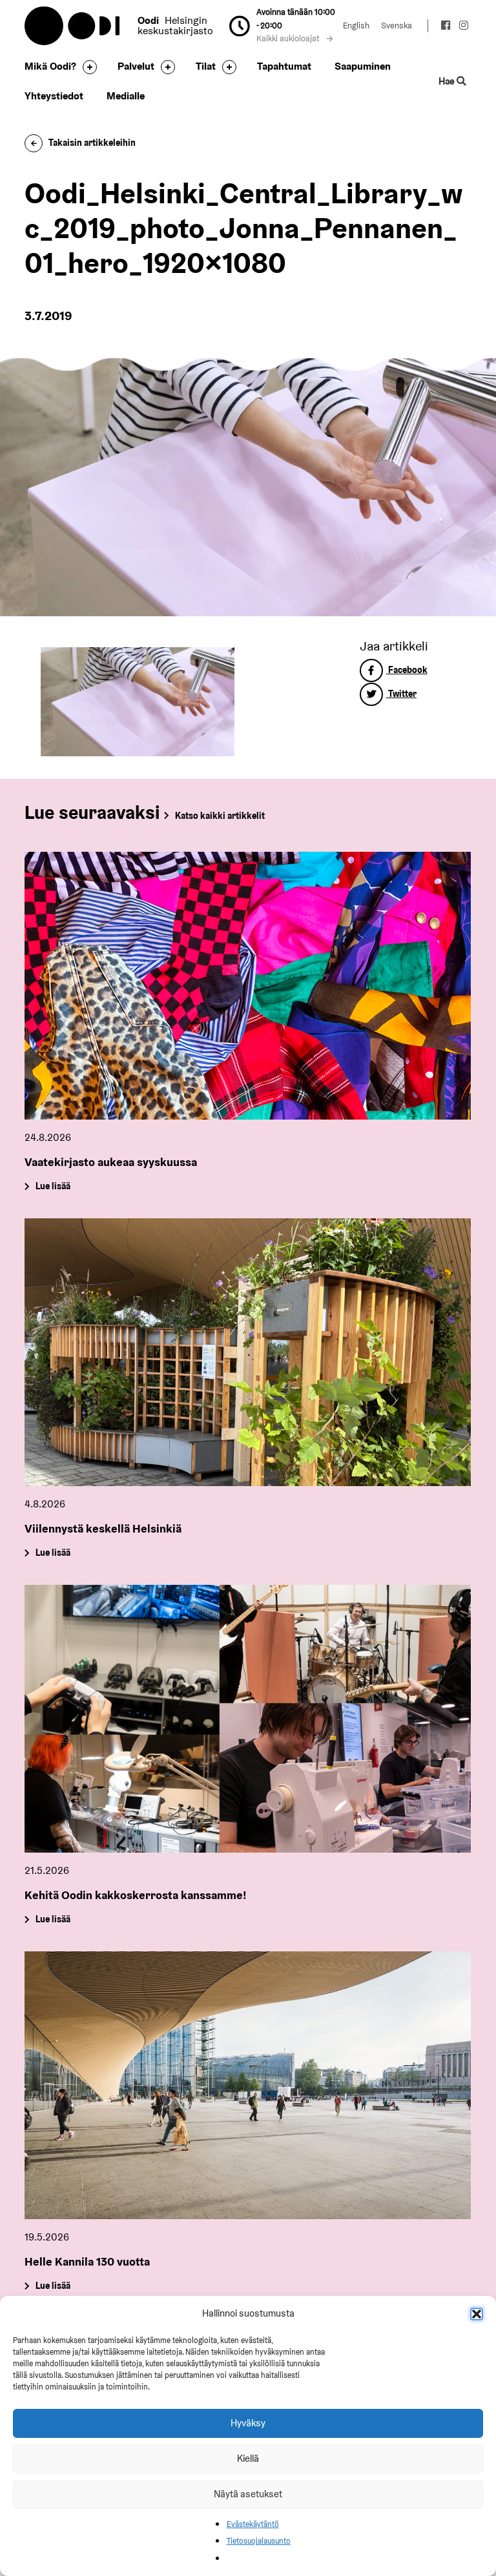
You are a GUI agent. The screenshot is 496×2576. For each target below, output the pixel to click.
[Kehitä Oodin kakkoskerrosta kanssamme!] (248, 1719)
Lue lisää (53, 1187)
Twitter (401, 694)
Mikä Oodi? (50, 66)
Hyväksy (248, 2423)
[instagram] (464, 27)
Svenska (397, 25)
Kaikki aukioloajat (289, 38)
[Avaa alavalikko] (87, 67)
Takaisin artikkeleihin (92, 143)
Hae (448, 81)
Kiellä (248, 2458)
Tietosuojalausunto (259, 2541)
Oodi (73, 26)
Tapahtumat (284, 66)
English (356, 25)
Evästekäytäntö (253, 2524)
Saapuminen (363, 66)
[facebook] (446, 27)
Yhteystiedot (54, 96)
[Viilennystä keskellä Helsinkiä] (248, 1352)
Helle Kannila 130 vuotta (87, 2261)
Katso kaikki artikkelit (220, 816)
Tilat (206, 66)
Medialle (126, 96)
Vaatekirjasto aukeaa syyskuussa (111, 1162)
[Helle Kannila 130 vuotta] (248, 2085)
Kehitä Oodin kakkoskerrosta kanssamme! (136, 1895)
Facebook (407, 670)
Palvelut (136, 66)
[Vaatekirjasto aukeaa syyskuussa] (248, 986)
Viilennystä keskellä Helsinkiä (103, 1528)
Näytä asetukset (248, 2494)
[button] (477, 2314)
